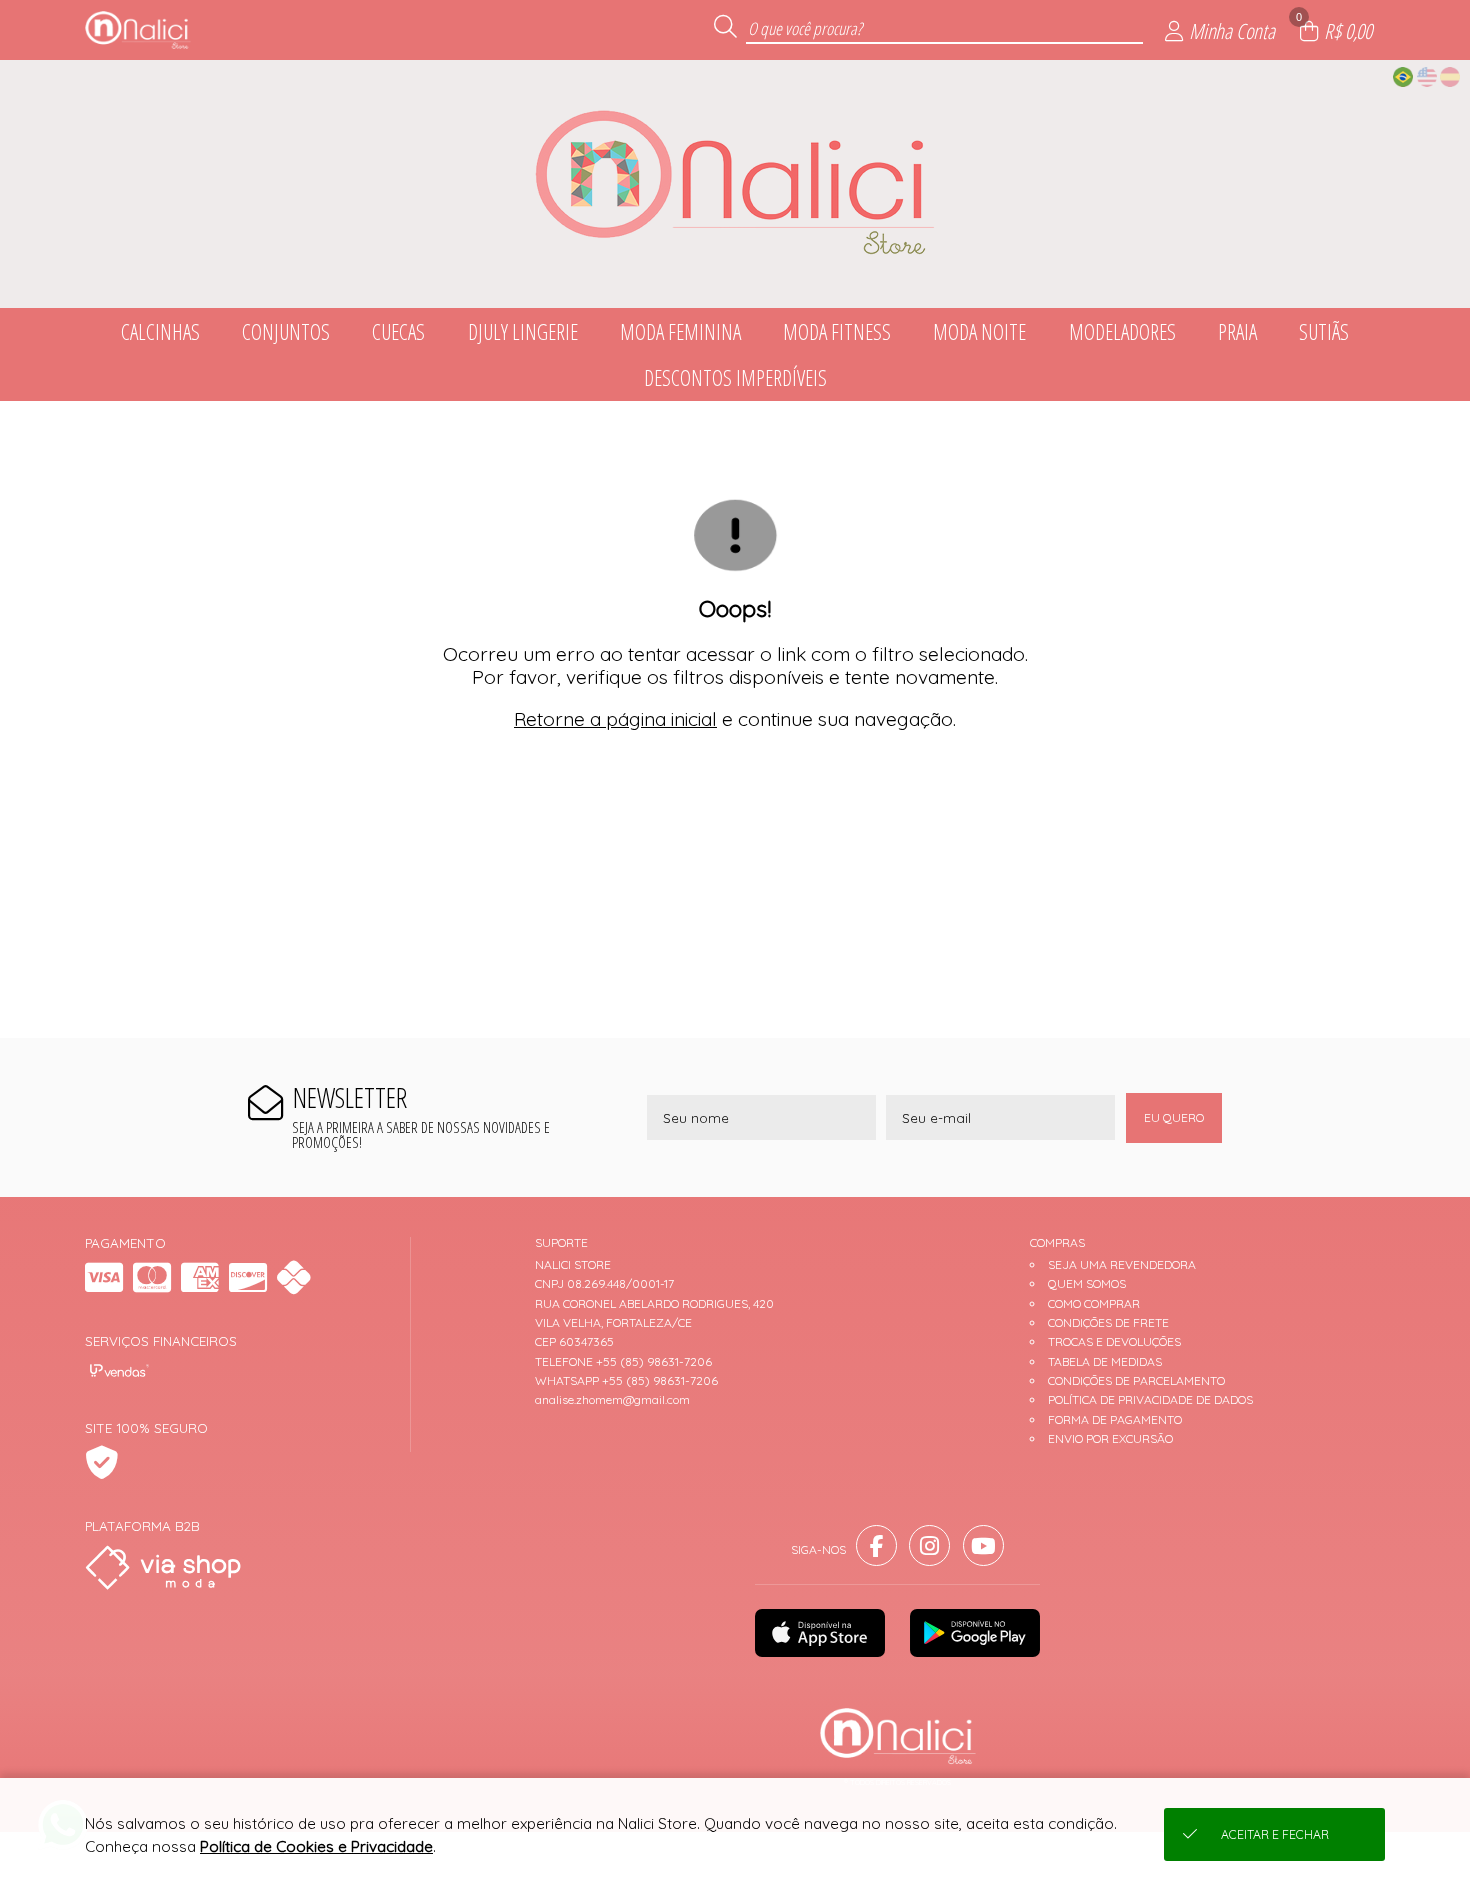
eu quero (1174, 1117)
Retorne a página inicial (615, 719)
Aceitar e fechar (1275, 1834)
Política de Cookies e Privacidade (316, 1846)
